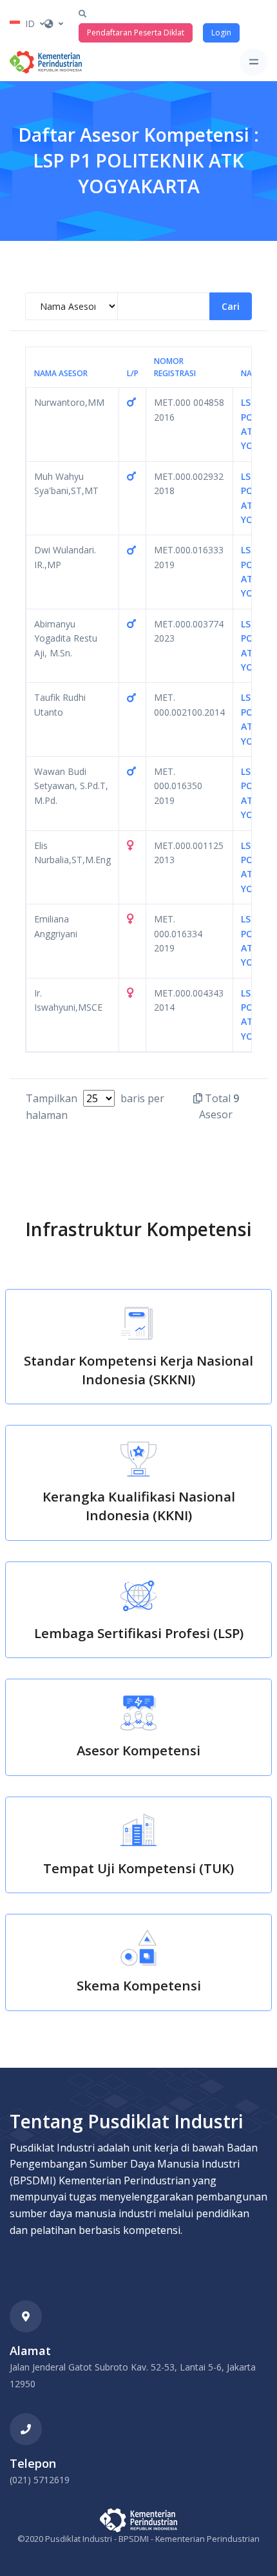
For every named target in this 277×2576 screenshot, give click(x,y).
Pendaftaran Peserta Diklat (136, 33)
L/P (133, 373)
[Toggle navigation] (253, 62)
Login (221, 33)
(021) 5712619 (40, 2480)
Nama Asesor (61, 373)
